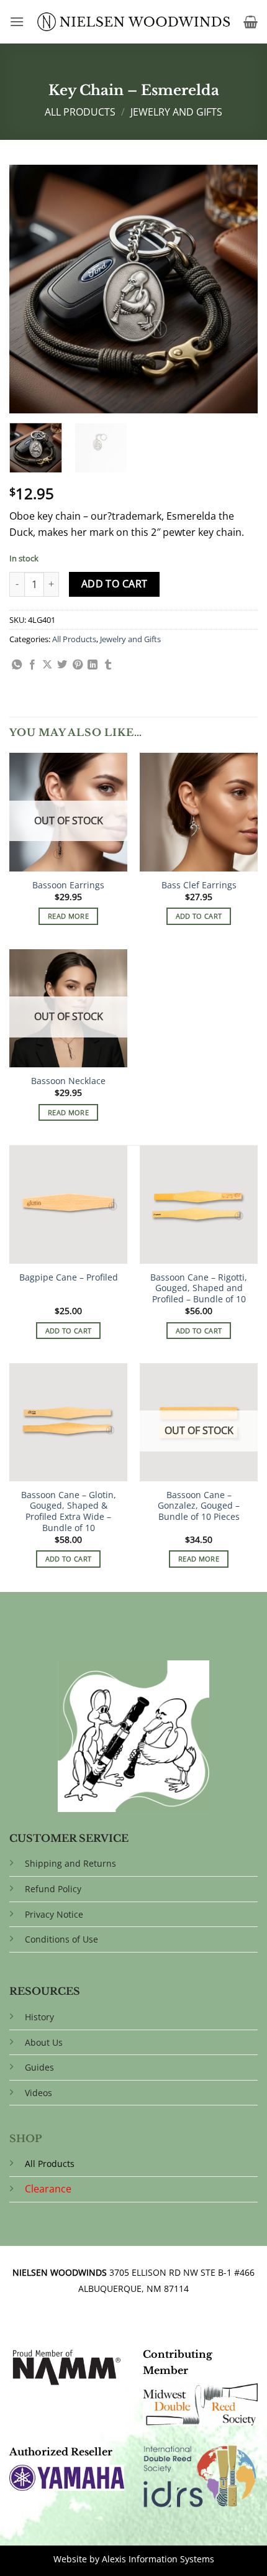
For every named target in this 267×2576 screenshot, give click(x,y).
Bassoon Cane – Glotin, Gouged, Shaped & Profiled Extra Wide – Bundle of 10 (69, 1511)
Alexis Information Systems (158, 2559)
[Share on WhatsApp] (17, 665)
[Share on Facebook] (32, 665)
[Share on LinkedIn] (93, 665)
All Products (80, 112)
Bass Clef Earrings (199, 885)
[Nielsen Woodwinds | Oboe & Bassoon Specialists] (134, 22)
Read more (68, 916)
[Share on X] (47, 665)
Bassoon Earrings (68, 885)
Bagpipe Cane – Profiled (69, 1277)
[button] (17, 21)
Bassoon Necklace (68, 1081)
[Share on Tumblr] (108, 665)
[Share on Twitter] (62, 665)
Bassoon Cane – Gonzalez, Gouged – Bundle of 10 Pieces (199, 1506)
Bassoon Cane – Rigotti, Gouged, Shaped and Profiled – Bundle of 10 (199, 1288)
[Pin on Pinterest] (78, 665)
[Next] (237, 289)
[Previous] (30, 289)
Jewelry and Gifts (176, 112)
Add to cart (115, 584)
